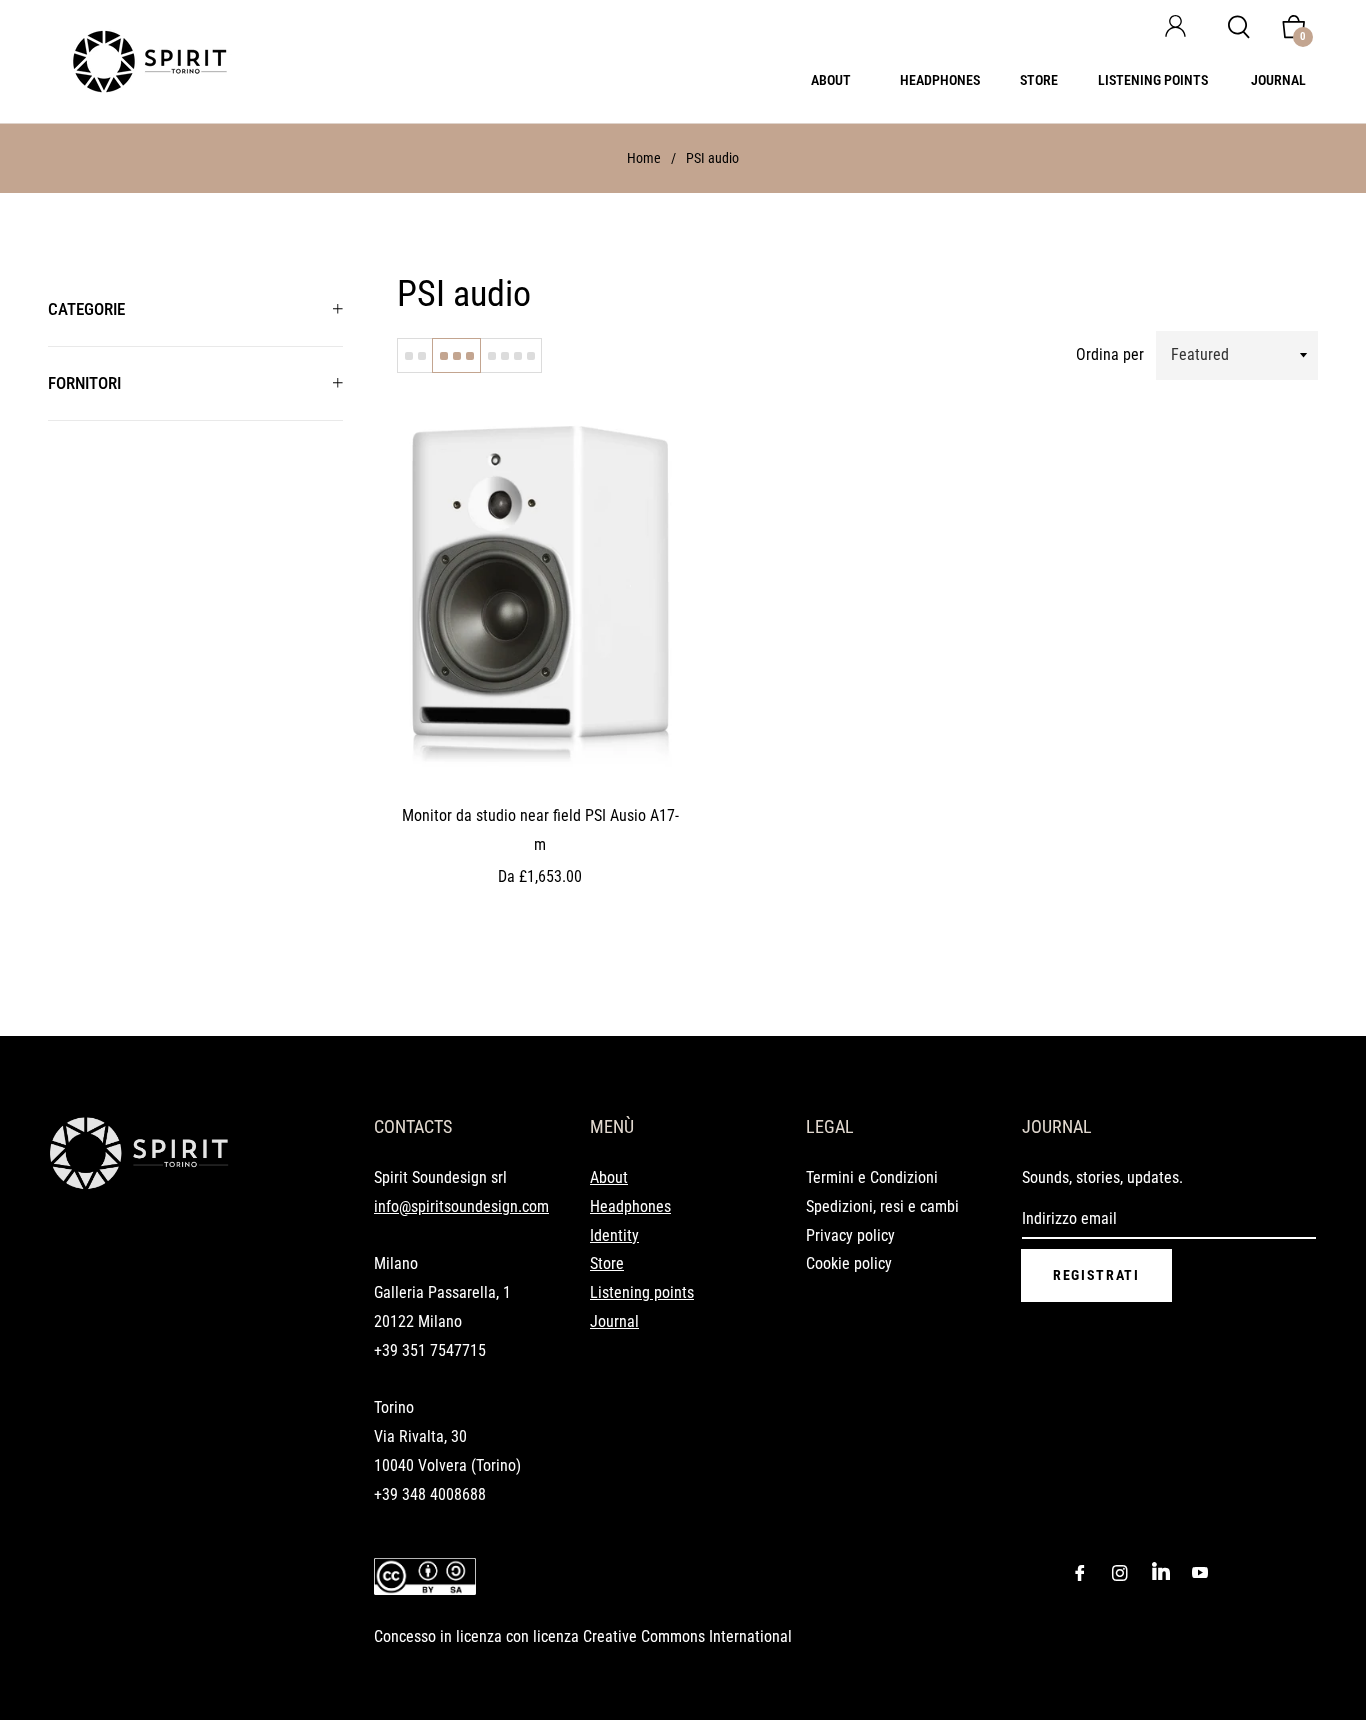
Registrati (1096, 1275)
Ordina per (1110, 354)
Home (644, 158)
